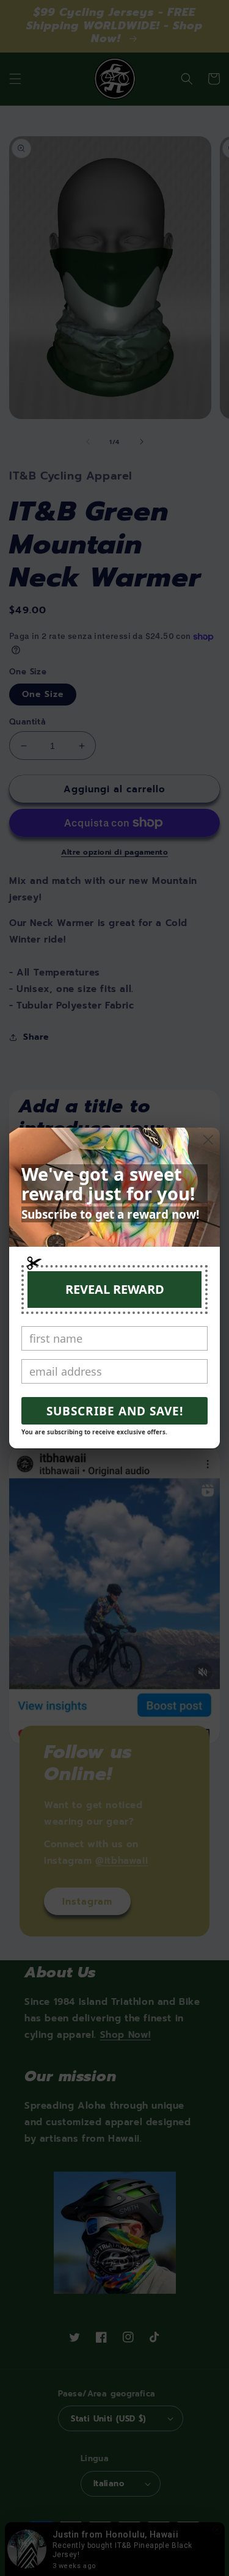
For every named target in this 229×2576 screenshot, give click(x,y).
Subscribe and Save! (115, 1411)
